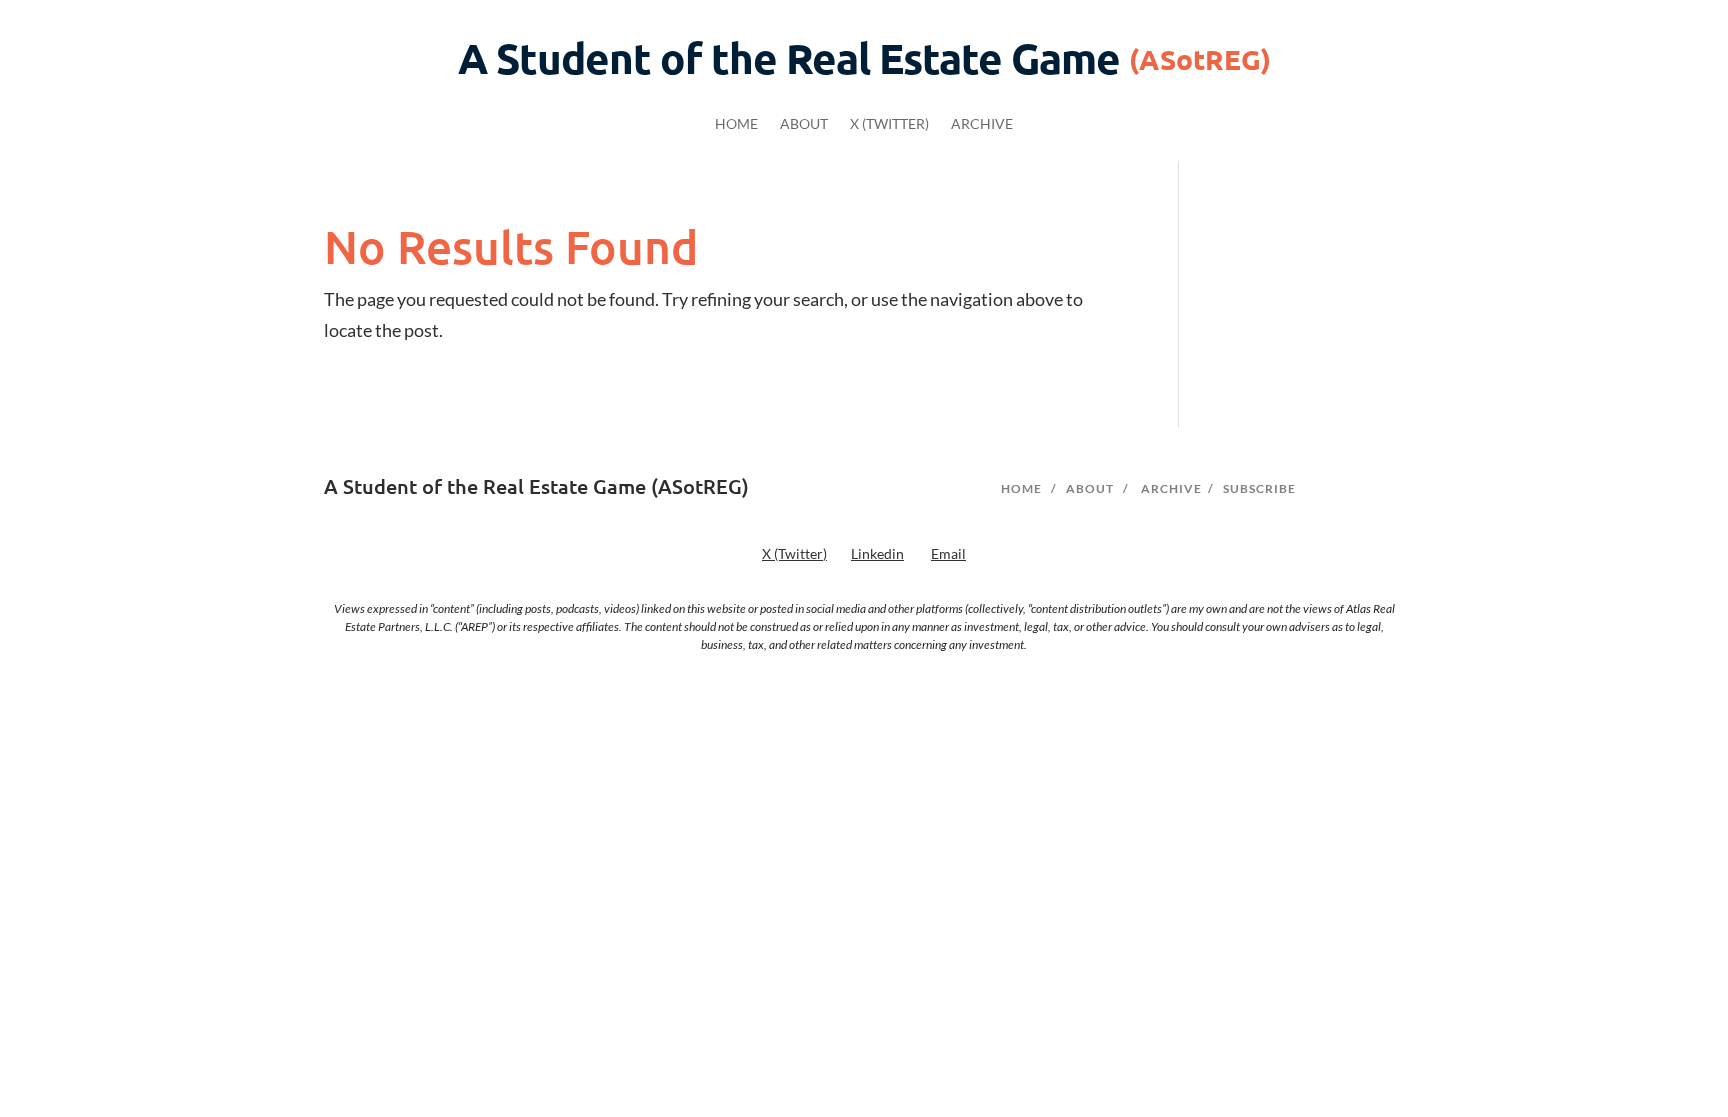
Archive (982, 124)
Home (736, 124)
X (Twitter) (889, 124)
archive (1171, 488)
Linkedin (877, 553)
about (1090, 488)
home (1021, 488)
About (804, 124)
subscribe (1259, 488)
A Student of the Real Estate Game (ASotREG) (536, 486)
